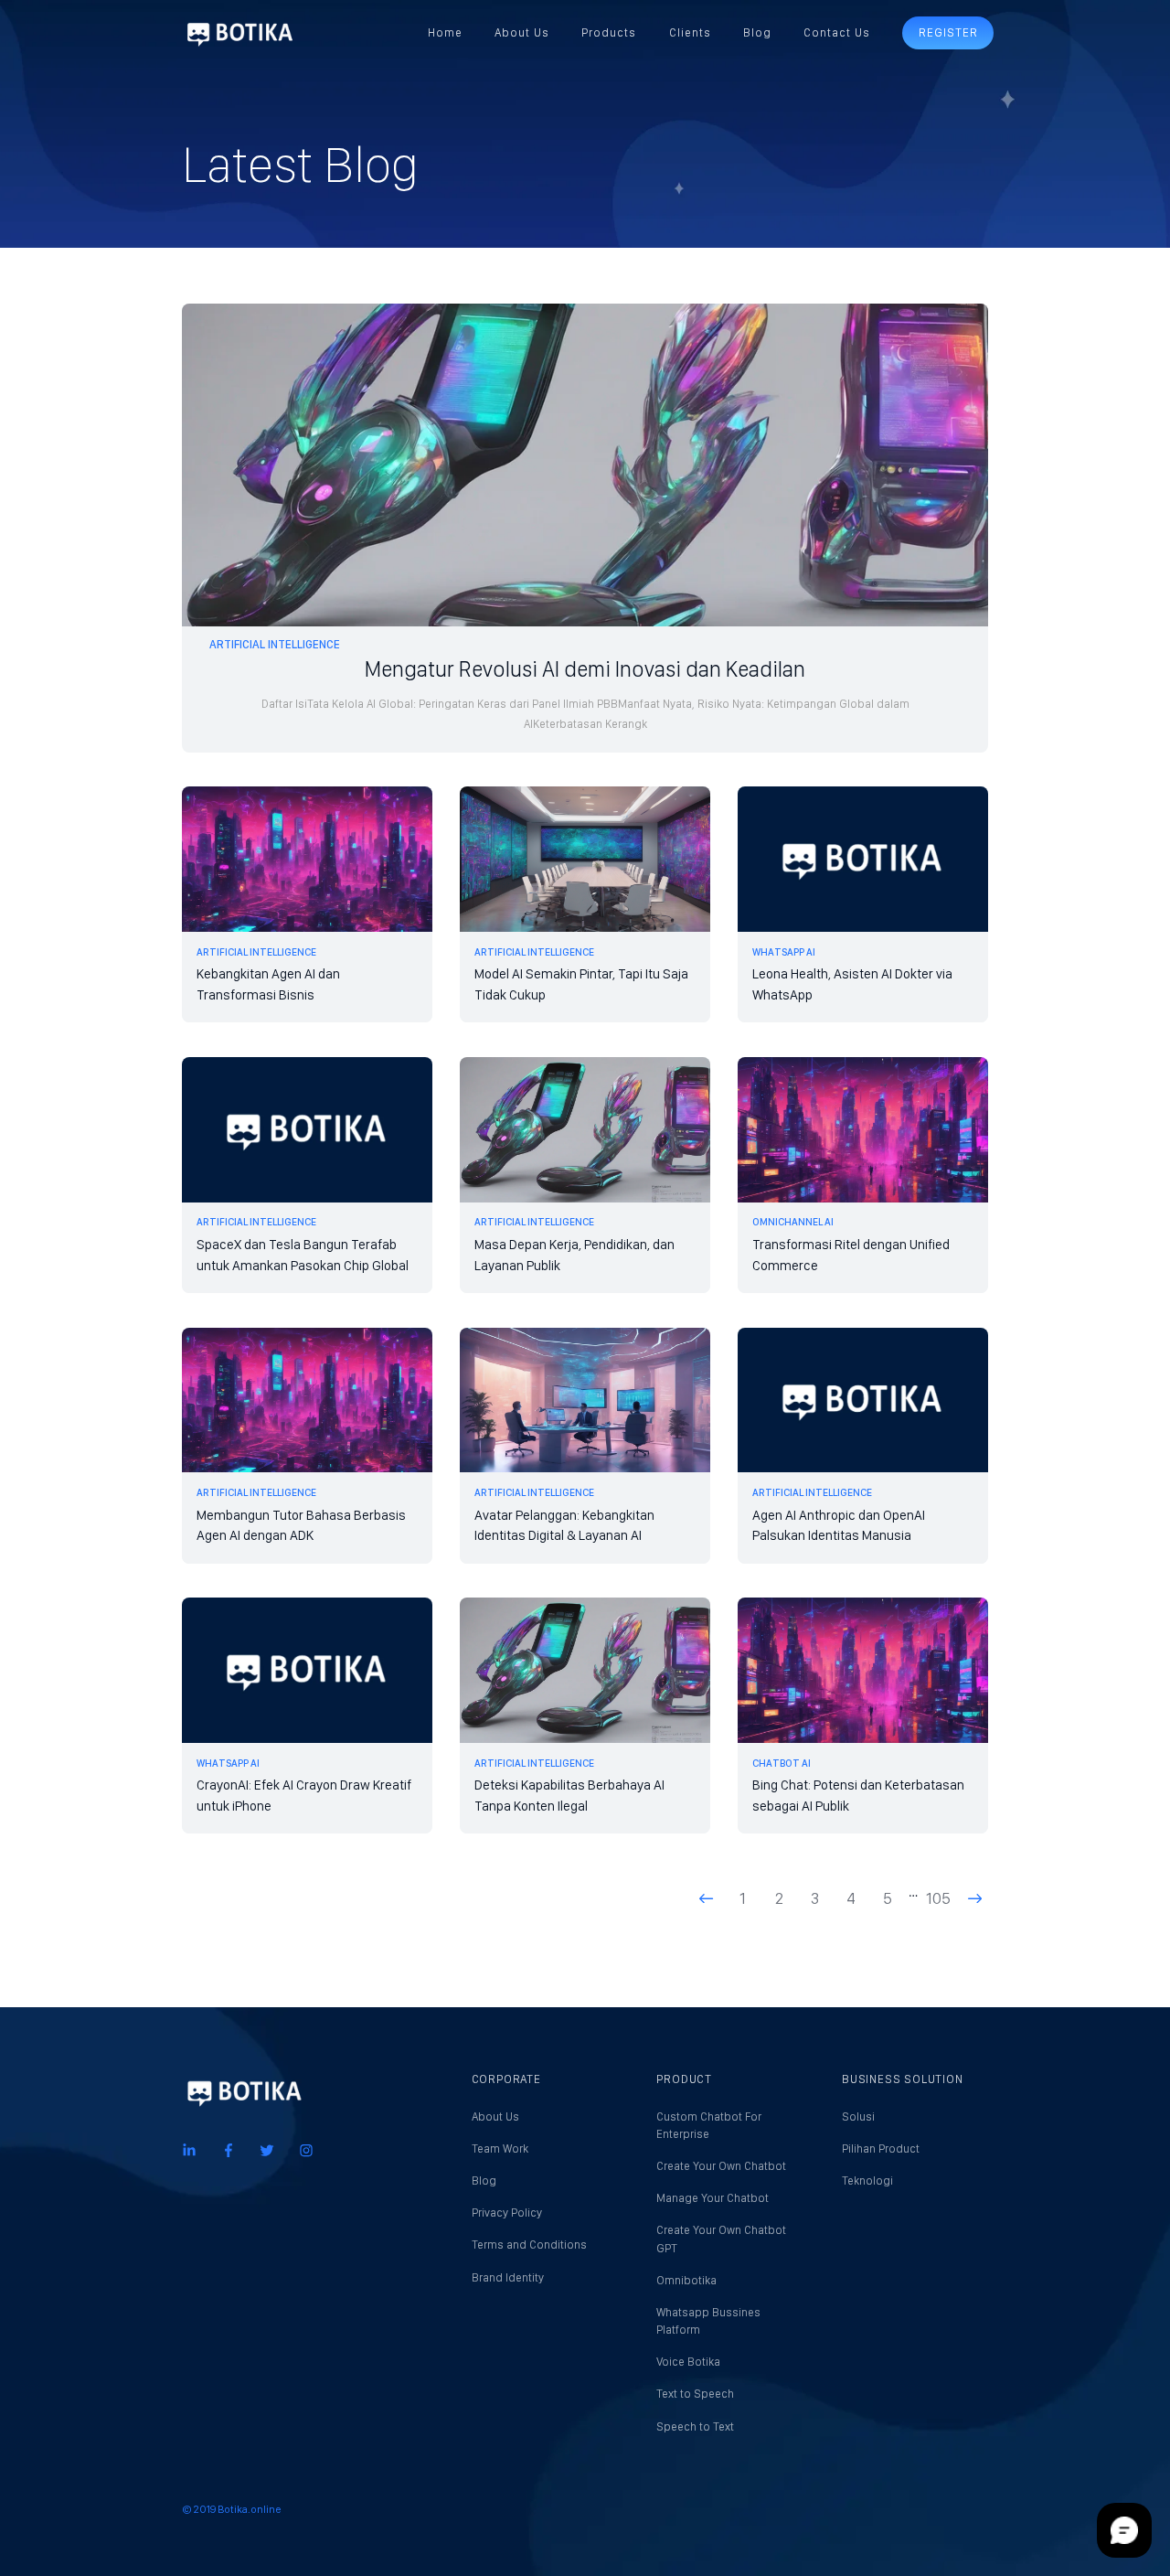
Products (609, 32)
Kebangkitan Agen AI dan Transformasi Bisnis (268, 984)
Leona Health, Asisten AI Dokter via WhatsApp (852, 984)
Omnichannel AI (793, 1222)
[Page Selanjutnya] (974, 1898)
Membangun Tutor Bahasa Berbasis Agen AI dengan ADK (301, 1526)
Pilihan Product (881, 2148)
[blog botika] (239, 33)
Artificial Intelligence (275, 644)
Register (948, 32)
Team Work (500, 2148)
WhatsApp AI (784, 952)
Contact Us (837, 32)
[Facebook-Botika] (229, 2149)
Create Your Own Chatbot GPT (721, 2239)
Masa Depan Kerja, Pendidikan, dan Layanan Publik (574, 1255)
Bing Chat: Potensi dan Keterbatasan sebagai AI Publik (858, 1796)
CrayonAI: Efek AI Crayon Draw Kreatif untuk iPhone (304, 1796)
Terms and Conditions (529, 2245)
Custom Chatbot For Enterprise (709, 2125)
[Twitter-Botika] (267, 2149)
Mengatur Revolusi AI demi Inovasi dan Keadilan (585, 669)
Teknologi (867, 2181)
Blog (757, 32)
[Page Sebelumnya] (707, 1898)
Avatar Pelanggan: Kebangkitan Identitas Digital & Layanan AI (564, 1526)
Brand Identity (508, 2277)
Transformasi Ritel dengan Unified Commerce (851, 1255)
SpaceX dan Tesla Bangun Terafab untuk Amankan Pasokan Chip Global (303, 1255)
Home (445, 32)
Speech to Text (695, 2426)
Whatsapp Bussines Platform (708, 2321)
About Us (522, 32)
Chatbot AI (782, 1763)
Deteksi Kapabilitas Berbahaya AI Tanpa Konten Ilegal (569, 1796)
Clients (690, 32)
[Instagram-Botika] (306, 2149)
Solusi (858, 2116)
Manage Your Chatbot (713, 2198)
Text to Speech (695, 2394)
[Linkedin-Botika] (189, 2149)
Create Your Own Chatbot (721, 2166)
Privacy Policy (507, 2213)
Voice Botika (688, 2362)
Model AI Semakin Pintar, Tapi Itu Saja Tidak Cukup (581, 984)
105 (938, 1898)
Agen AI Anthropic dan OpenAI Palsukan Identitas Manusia (839, 1526)
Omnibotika (686, 2280)
